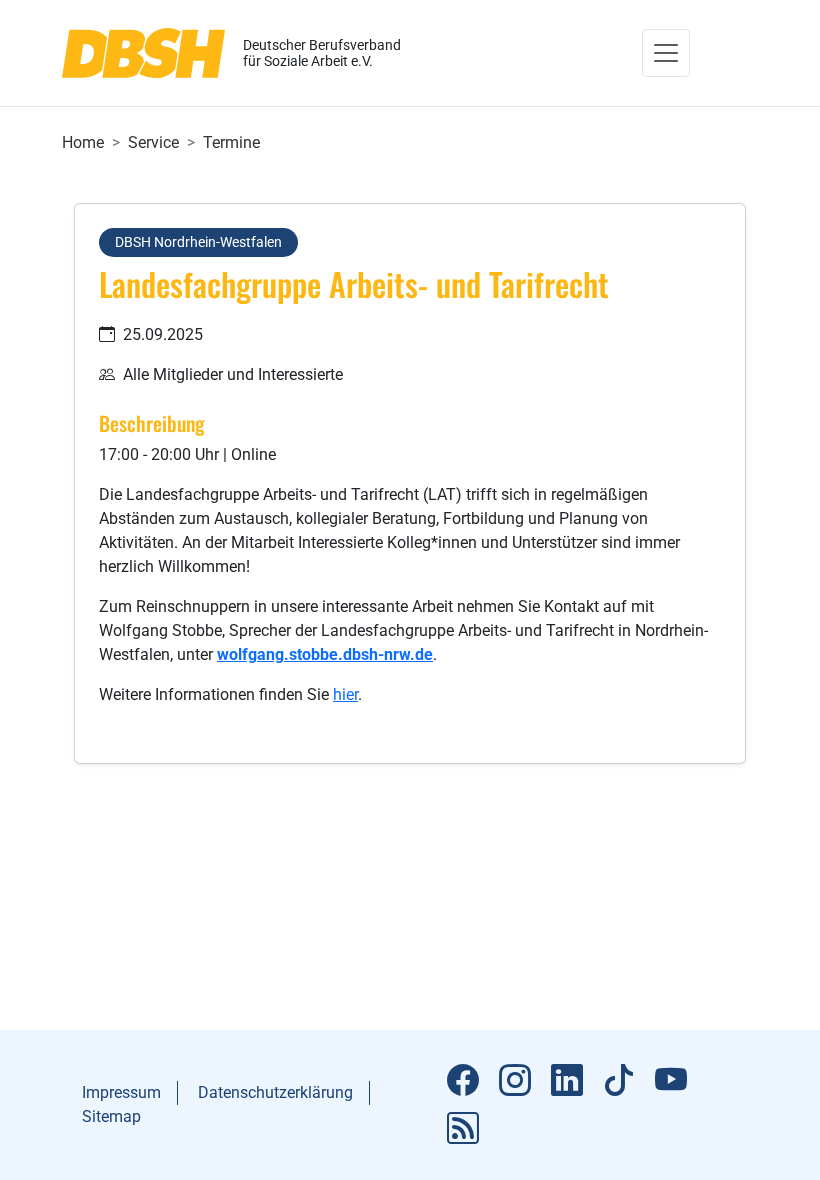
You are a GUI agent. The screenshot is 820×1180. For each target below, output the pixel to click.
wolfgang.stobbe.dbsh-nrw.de (325, 654)
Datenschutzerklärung (275, 1092)
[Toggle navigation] (666, 53)
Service (153, 142)
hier (345, 694)
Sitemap (111, 1116)
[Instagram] (515, 1081)
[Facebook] (463, 1081)
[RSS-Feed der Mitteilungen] (463, 1129)
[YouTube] (671, 1081)
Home (83, 142)
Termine (231, 142)
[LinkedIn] (567, 1081)
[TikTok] (619, 1081)
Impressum (121, 1092)
